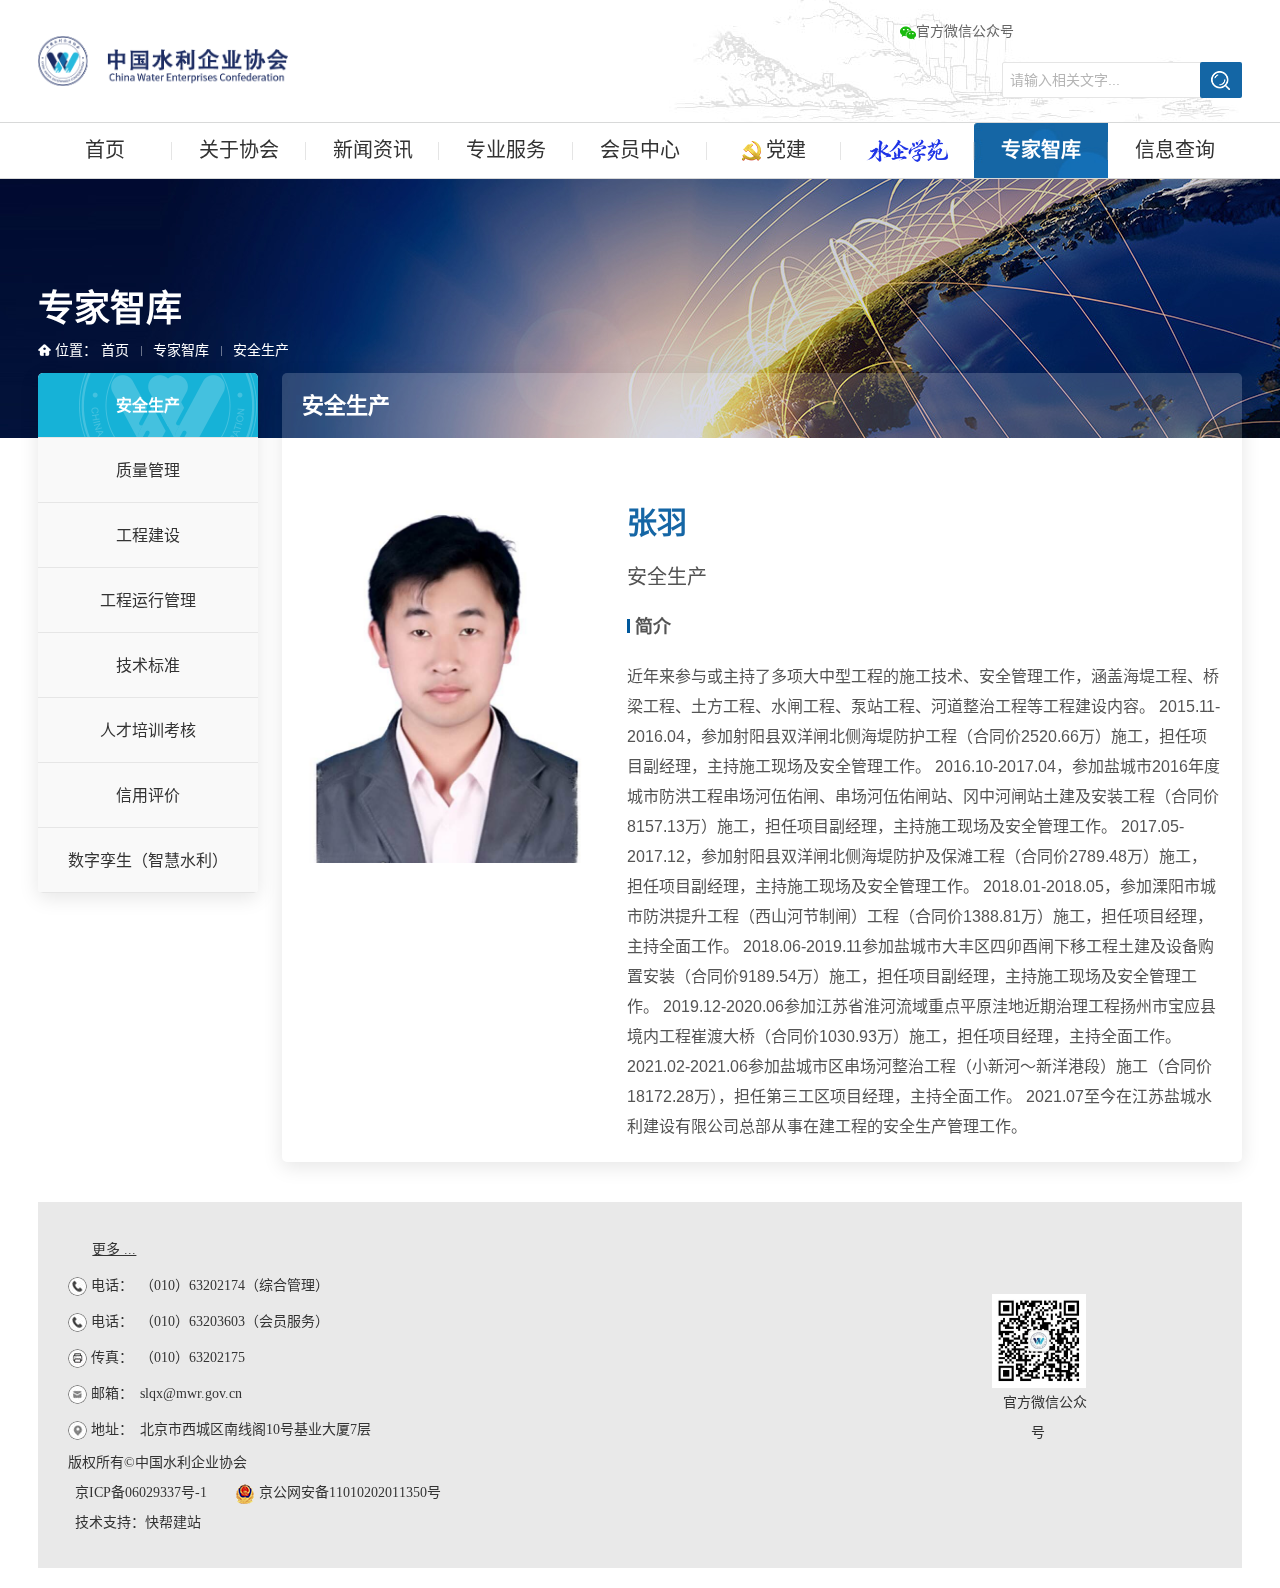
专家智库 (1041, 150)
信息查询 (1175, 150)
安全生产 (261, 350)
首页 (105, 150)
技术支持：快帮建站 (138, 1522)
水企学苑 (908, 150)
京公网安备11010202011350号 (348, 1492)
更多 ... (114, 1249)
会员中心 (640, 150)
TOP (1234, 1249)
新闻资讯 (373, 150)
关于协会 (239, 150)
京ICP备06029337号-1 (141, 1492)
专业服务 (506, 150)
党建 (783, 150)
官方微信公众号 (965, 31)
